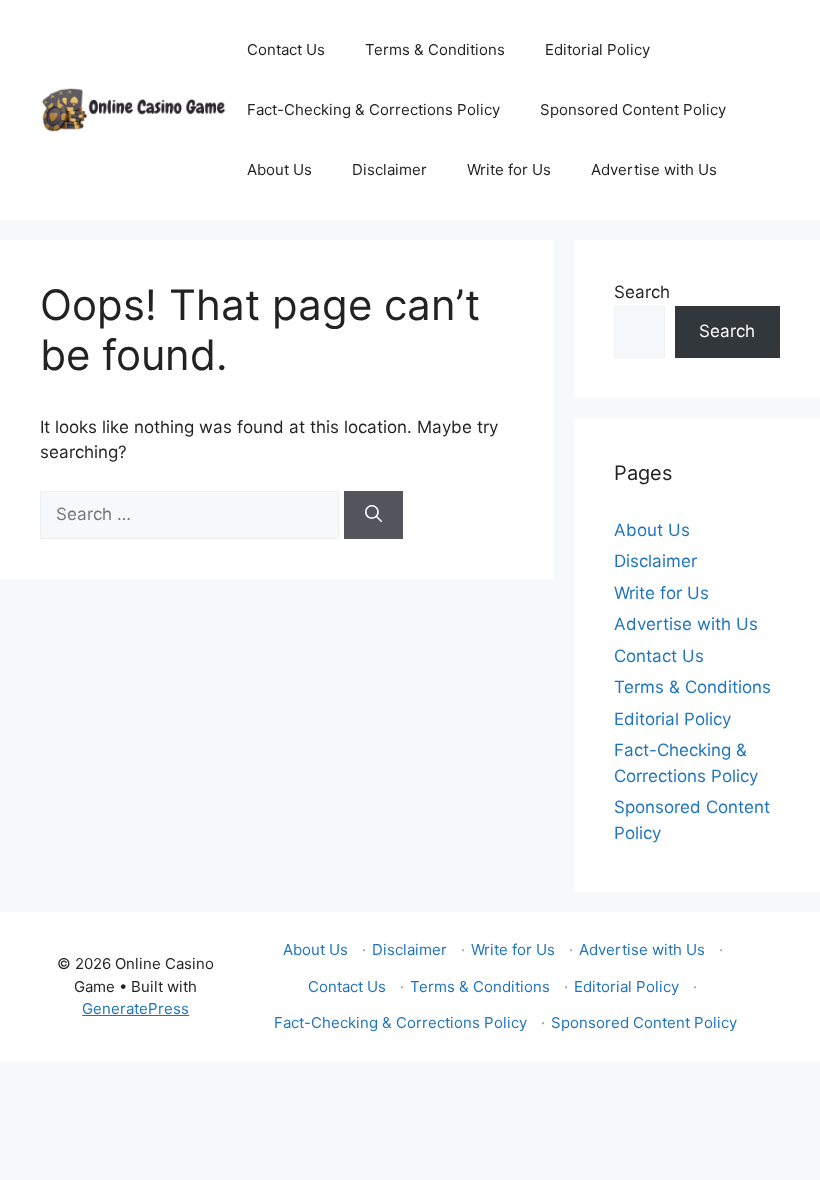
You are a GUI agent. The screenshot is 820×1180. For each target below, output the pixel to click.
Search (642, 292)
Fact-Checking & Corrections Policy (373, 109)
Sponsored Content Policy (633, 109)
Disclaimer (389, 169)
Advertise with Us (654, 169)
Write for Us (509, 169)
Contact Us (286, 49)
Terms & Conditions (435, 49)
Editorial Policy (597, 49)
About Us (279, 169)
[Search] (373, 515)
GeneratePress (135, 1008)
